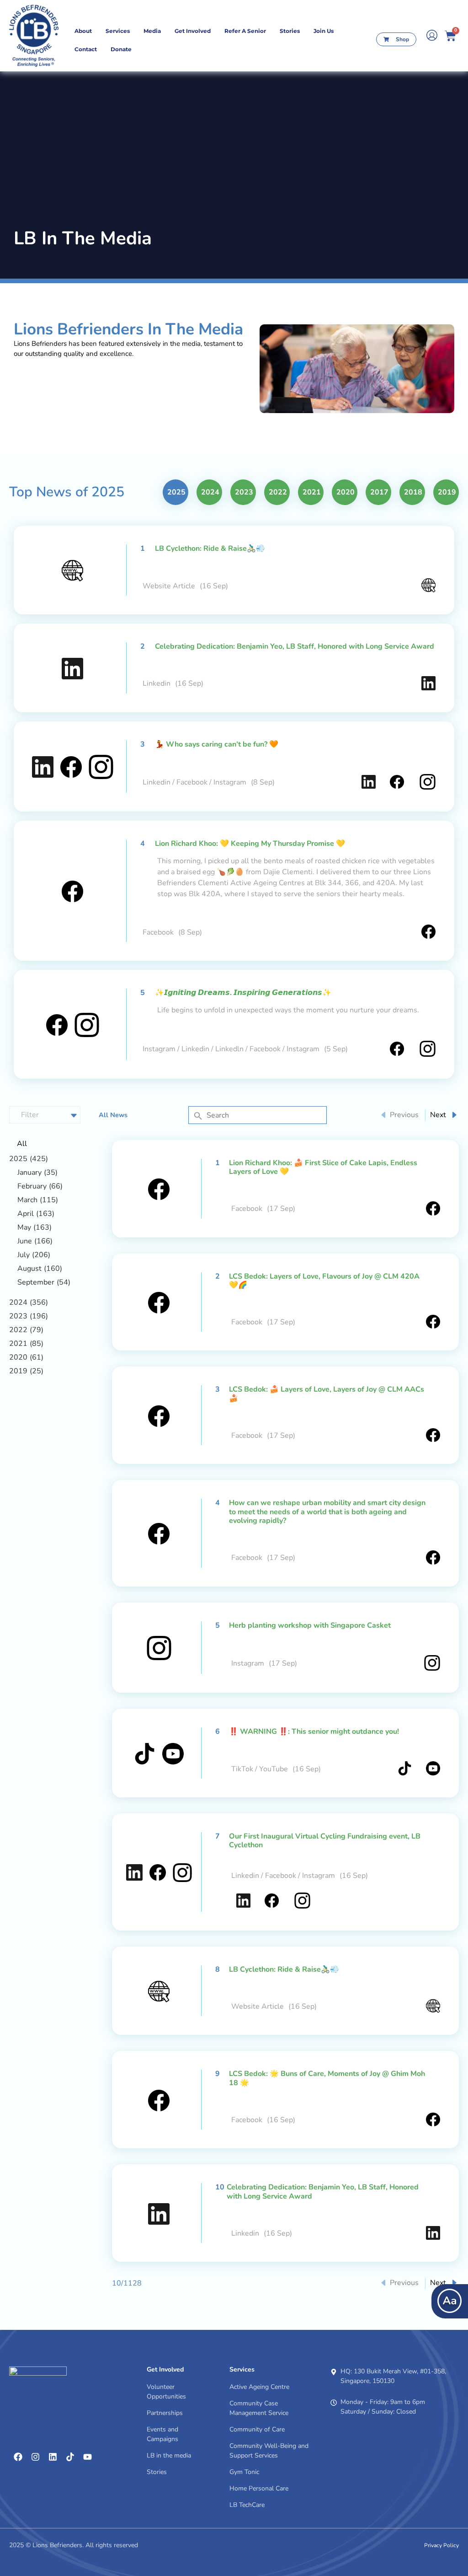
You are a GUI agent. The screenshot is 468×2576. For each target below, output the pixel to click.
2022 (278, 492)
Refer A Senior (245, 31)
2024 (210, 492)
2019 (447, 492)
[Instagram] (35, 2457)
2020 (346, 492)
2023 (244, 492)
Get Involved (193, 31)
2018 (413, 492)
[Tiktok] (70, 2457)
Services (118, 31)
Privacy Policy (441, 2545)
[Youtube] (87, 2457)
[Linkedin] (53, 2457)
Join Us (324, 31)
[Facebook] (18, 2457)
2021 (312, 492)
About (83, 31)
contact (86, 49)
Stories (290, 31)
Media (152, 31)
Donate (121, 49)
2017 (379, 492)
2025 (176, 492)
